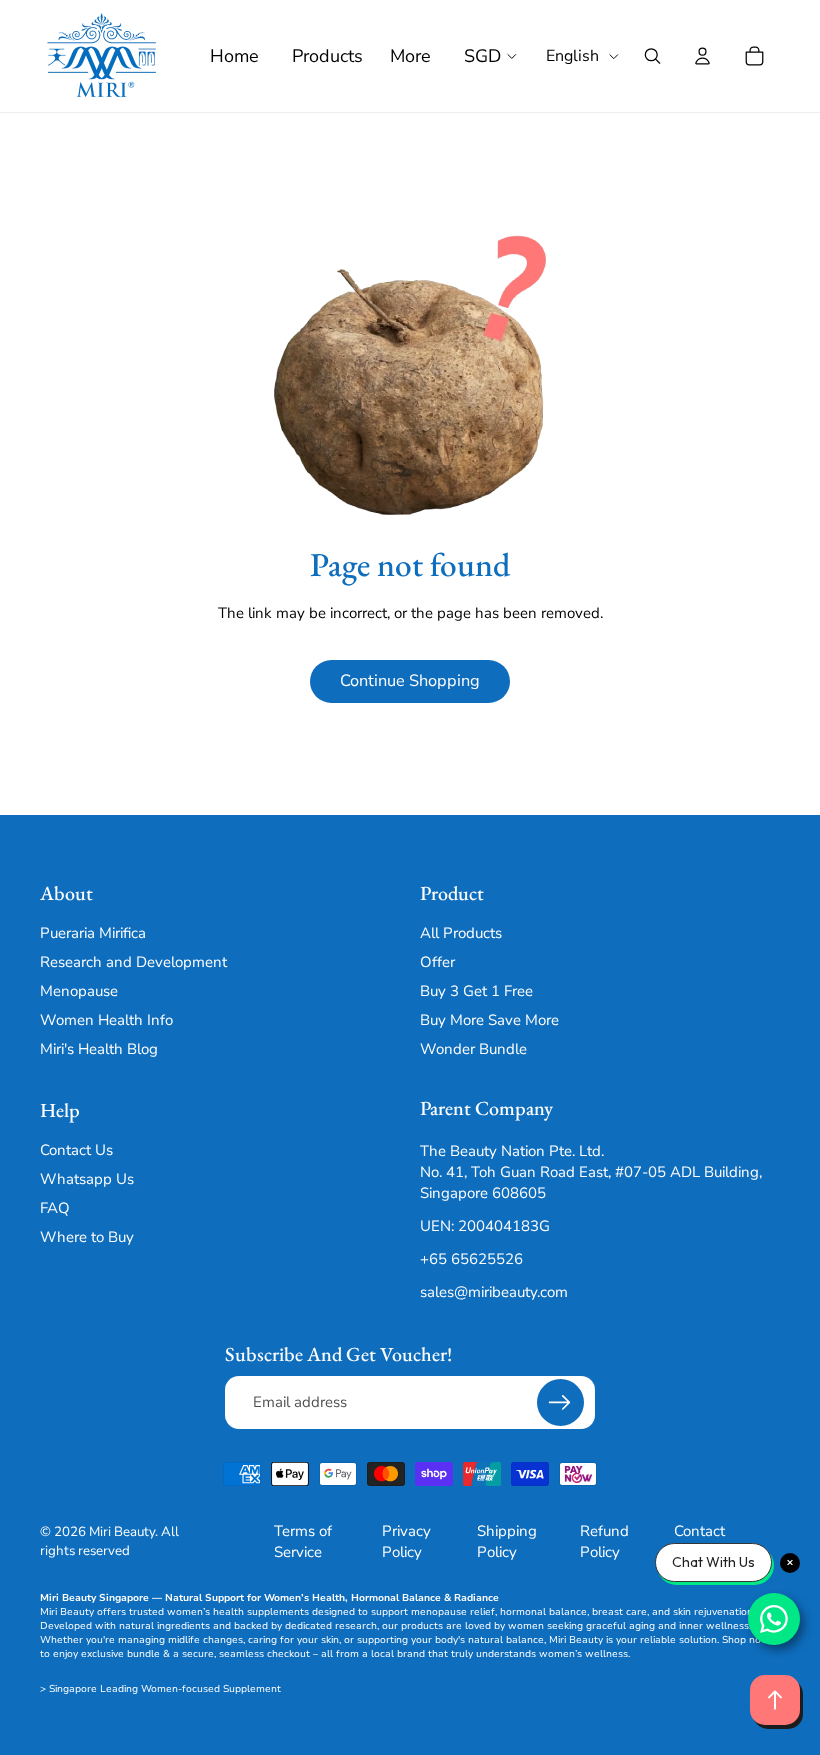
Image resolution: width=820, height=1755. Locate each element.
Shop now (746, 1640)
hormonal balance (543, 1612)
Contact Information (712, 1541)
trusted (146, 1612)
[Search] (652, 56)
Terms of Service (303, 1541)
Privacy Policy (406, 1541)
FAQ (55, 1208)
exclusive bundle (120, 1654)
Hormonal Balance (396, 1598)
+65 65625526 (471, 1260)
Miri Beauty (122, 1532)
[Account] (702, 56)
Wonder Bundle (473, 1050)
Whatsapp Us (87, 1179)
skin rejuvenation (713, 1612)
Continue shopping (410, 680)
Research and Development (133, 963)
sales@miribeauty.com (494, 1293)
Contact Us (76, 1150)
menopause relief (453, 1612)
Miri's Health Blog (99, 1050)
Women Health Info (106, 1021)
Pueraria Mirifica (93, 934)
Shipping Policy (507, 1541)
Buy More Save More (489, 1021)
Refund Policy (604, 1541)
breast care (619, 1612)
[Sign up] (560, 1402)
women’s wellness (583, 1654)
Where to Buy (87, 1237)
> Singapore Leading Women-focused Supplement (160, 1689)
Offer (437, 963)
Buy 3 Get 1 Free (476, 992)
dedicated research (331, 1626)
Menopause (79, 992)
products (422, 1626)
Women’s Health (304, 1598)
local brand (398, 1654)
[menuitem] (410, 56)
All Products (461, 934)
